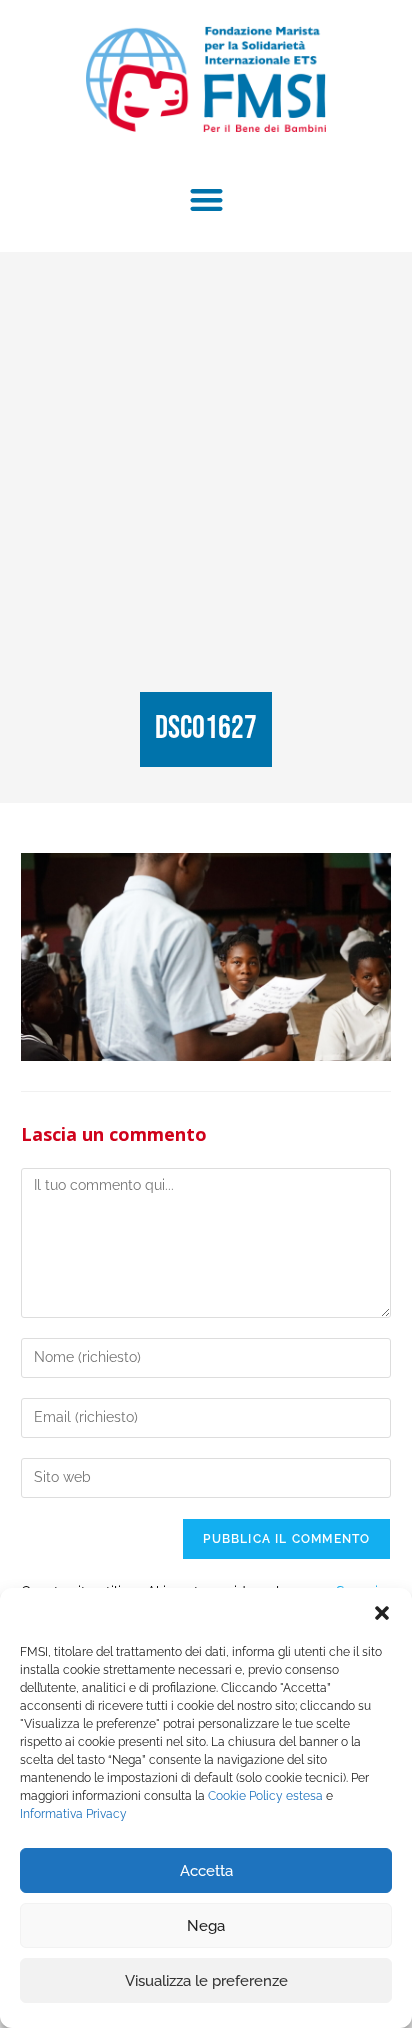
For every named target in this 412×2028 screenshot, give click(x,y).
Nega (206, 1926)
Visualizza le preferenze (206, 1981)
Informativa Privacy (73, 1814)
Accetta (206, 1871)
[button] (382, 1613)
